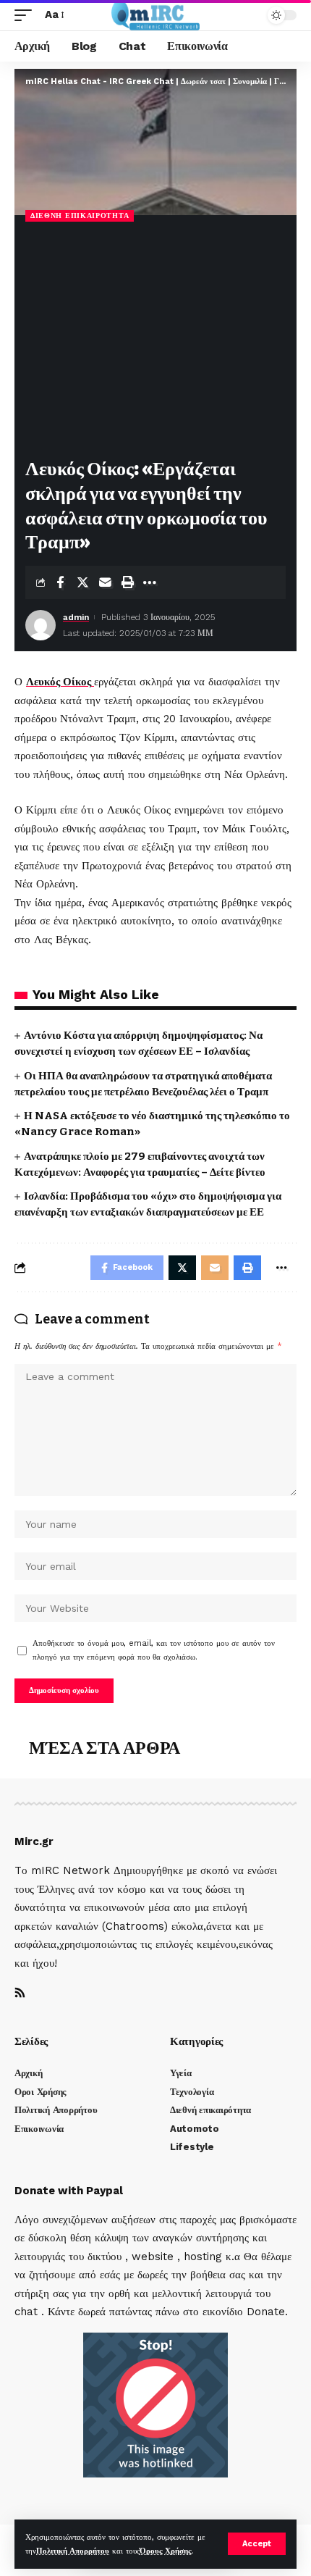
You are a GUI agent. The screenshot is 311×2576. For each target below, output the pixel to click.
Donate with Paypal (69, 2191)
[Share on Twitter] (82, 582)
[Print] (127, 582)
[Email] (105, 582)
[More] (150, 582)
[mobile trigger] (27, 15)
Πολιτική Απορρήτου (73, 2551)
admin (76, 617)
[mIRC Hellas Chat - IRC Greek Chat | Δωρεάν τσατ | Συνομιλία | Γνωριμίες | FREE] (156, 15)
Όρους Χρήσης (166, 2551)
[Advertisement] (155, 341)
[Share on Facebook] (60, 582)
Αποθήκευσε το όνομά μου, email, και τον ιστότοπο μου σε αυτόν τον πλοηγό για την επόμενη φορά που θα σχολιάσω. (154, 1650)
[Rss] (20, 1994)
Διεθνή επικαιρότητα (80, 216)
